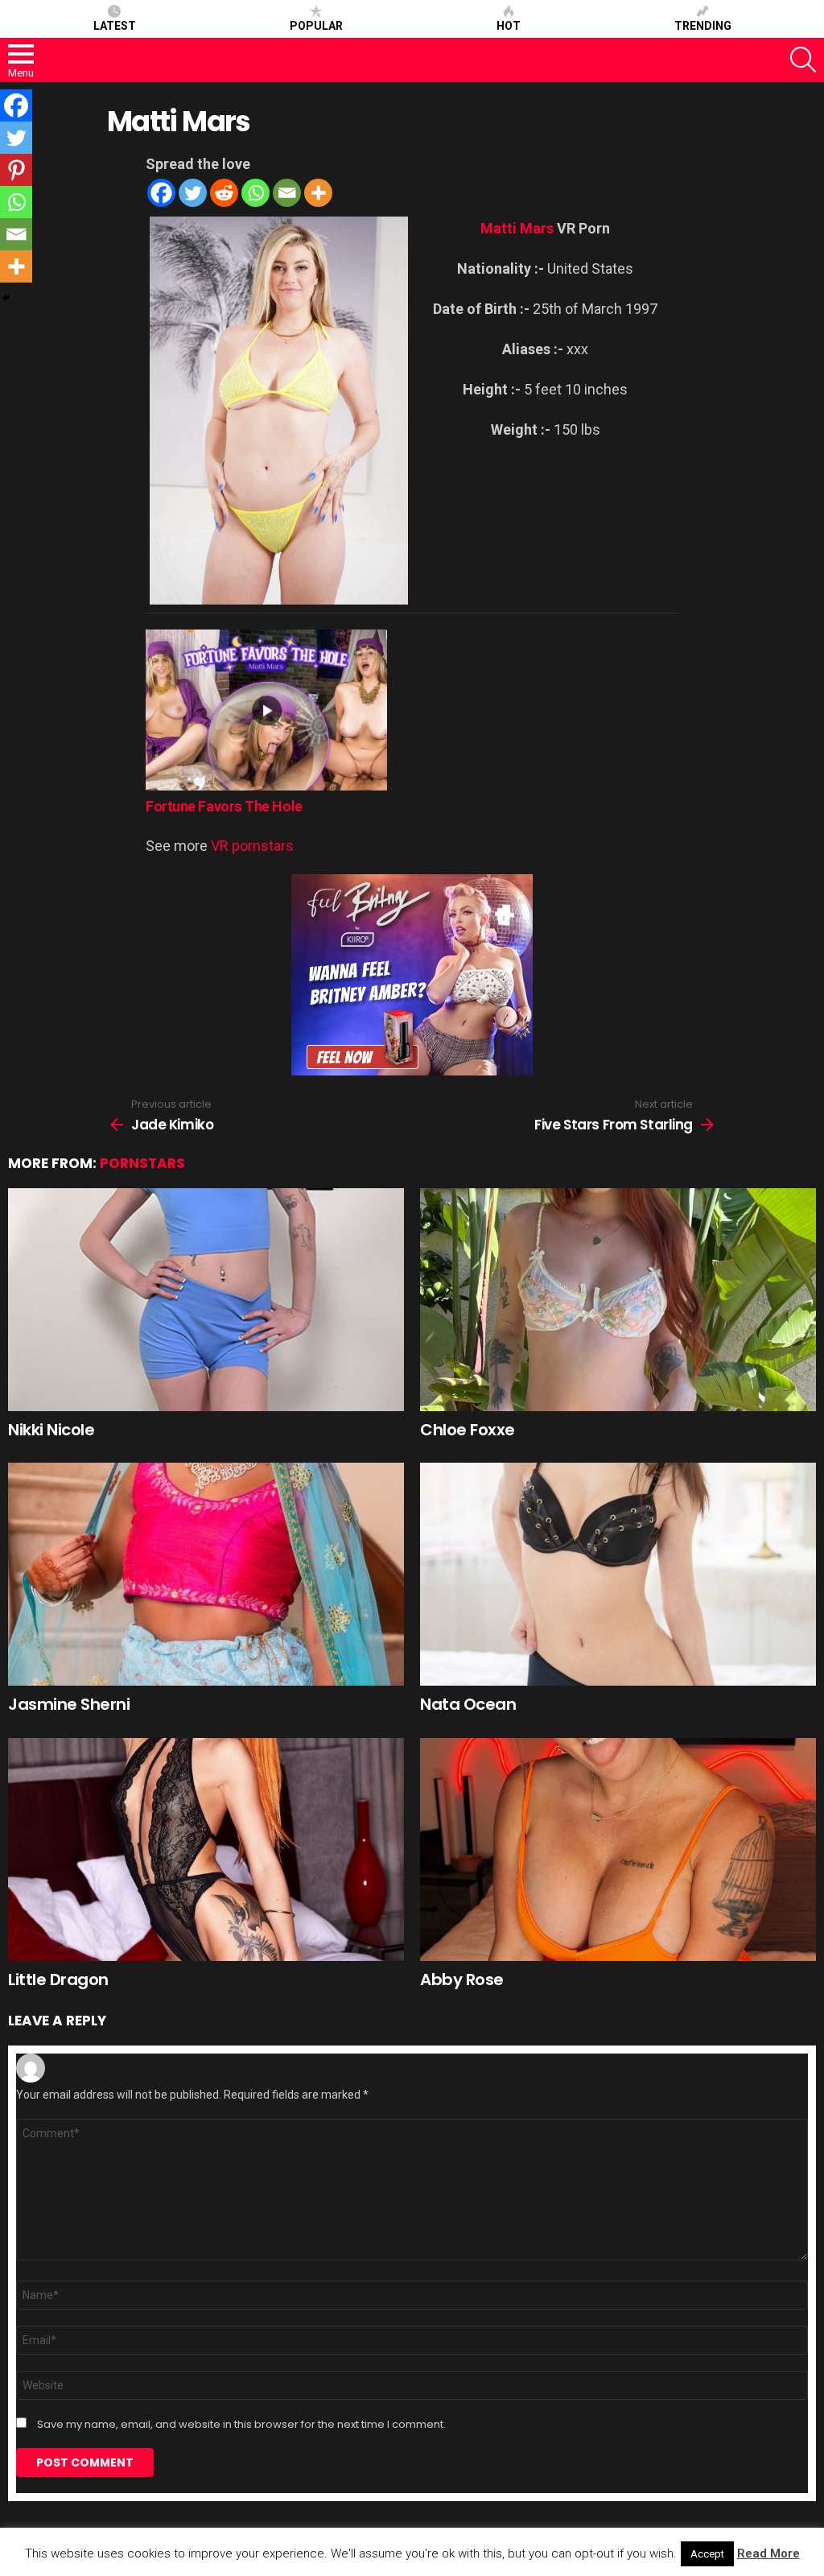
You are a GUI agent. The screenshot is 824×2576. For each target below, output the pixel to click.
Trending (703, 26)
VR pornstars (252, 846)
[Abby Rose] (618, 1849)
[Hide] (6, 298)
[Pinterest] (16, 170)
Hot (509, 26)
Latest (115, 26)
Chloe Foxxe (468, 1430)
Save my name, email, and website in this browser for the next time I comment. (241, 2425)
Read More (768, 2553)
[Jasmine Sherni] (206, 1574)
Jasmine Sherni (69, 1704)
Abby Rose (462, 1979)
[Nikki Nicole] (206, 1300)
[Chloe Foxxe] (618, 1300)
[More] (318, 193)
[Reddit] (224, 193)
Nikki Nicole (51, 1430)
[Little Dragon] (206, 1849)
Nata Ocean (468, 1704)
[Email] (287, 193)
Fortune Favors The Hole (224, 806)
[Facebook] (161, 193)
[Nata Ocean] (618, 1574)
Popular (316, 26)
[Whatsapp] (255, 193)
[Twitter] (193, 193)
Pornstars (142, 1163)
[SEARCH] (803, 60)
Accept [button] (707, 2554)
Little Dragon (58, 1979)
